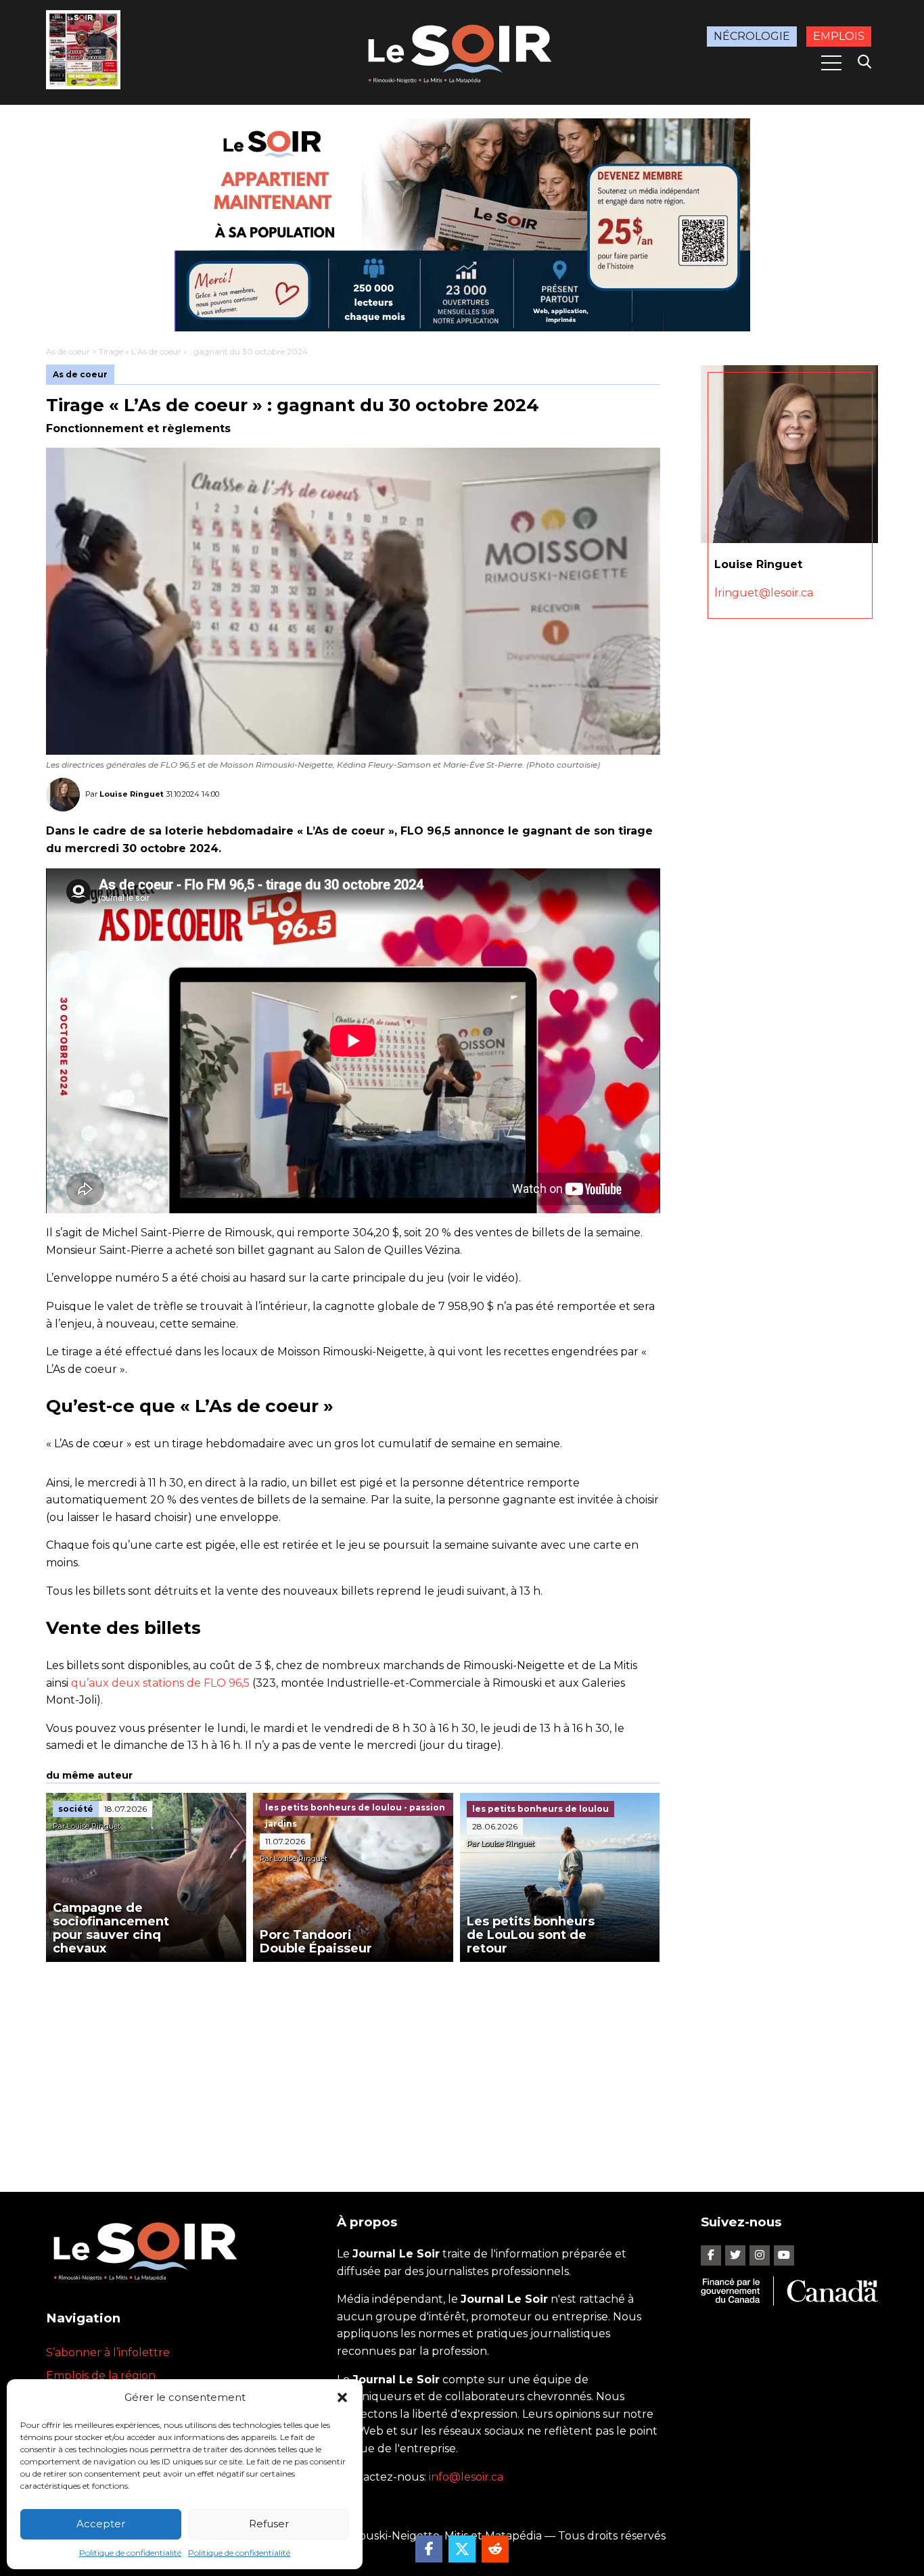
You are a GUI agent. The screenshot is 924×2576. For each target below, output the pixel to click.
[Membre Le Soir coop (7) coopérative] (462, 225)
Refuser (269, 2524)
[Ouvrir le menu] (831, 63)
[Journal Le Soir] (462, 51)
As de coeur (68, 351)
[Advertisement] (353, 2063)
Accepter (101, 2524)
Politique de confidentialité (130, 2553)
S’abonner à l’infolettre (108, 2352)
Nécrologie (752, 36)
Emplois (839, 36)
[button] (342, 2397)
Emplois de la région (101, 2375)
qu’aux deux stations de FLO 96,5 (159, 1683)
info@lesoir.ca (466, 2477)
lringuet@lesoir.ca (764, 593)
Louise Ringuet (132, 794)
